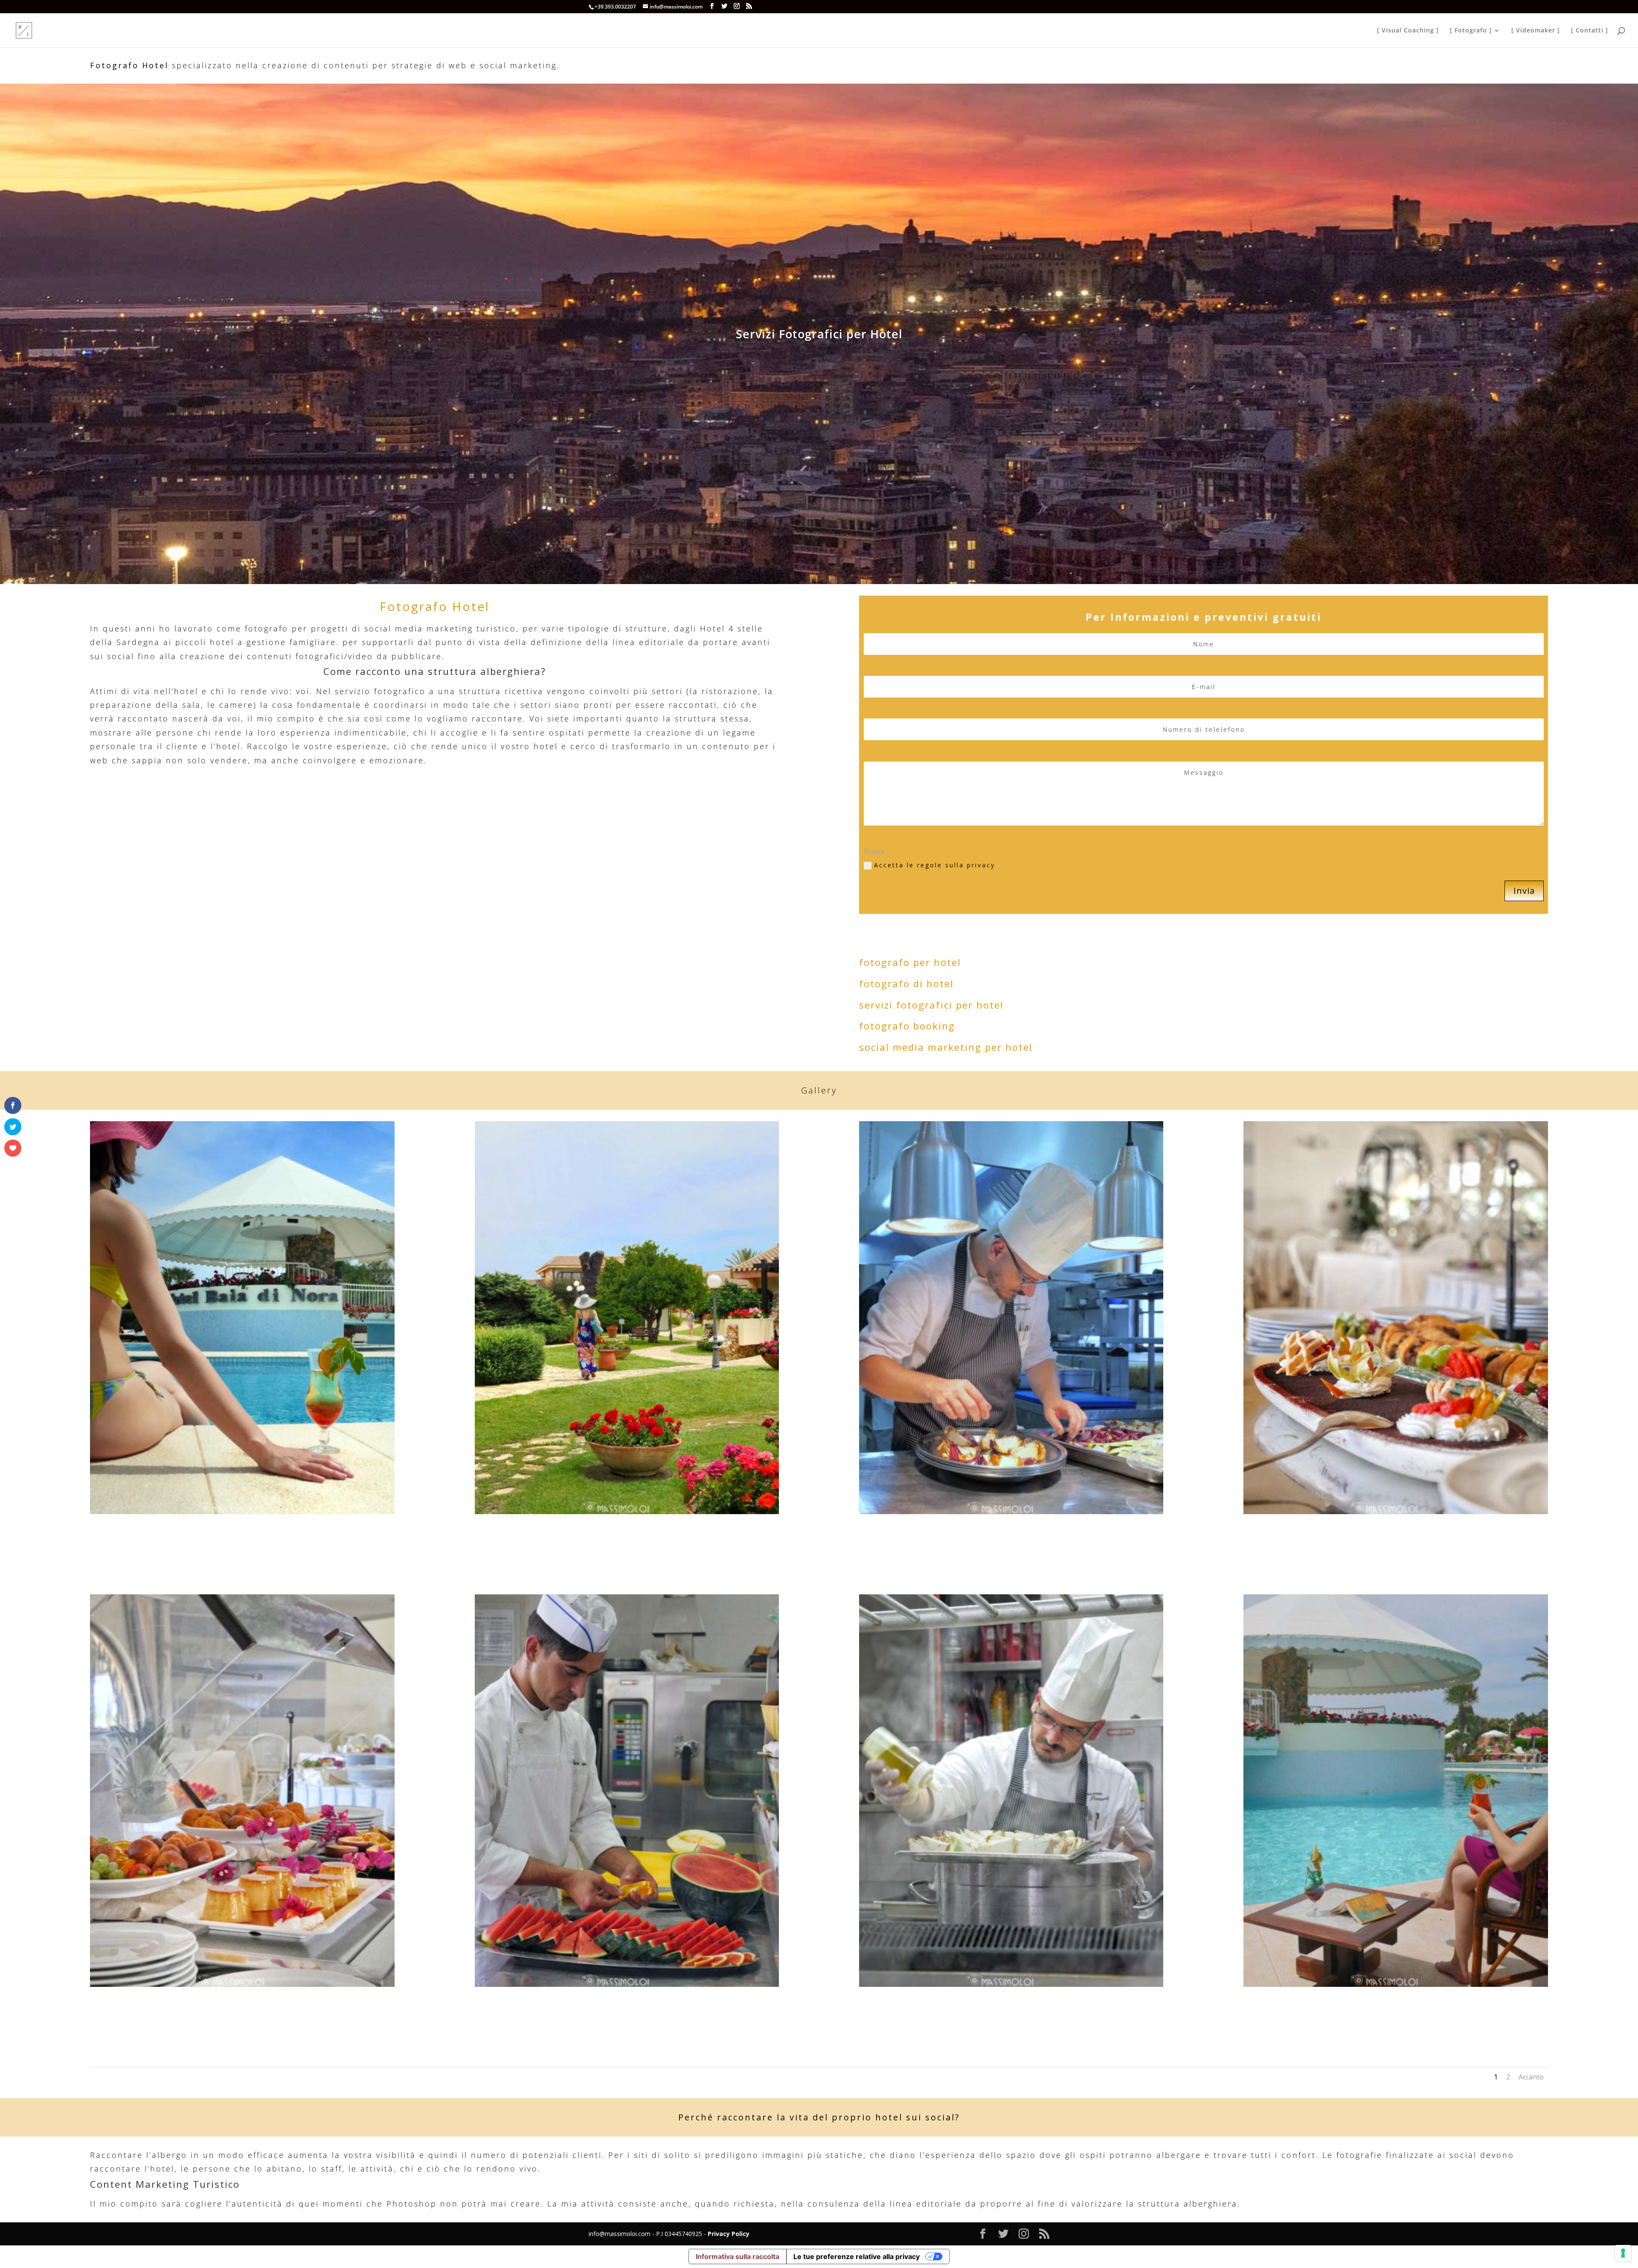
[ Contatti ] (1590, 31)
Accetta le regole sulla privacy (935, 865)
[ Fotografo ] (1471, 31)
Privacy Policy (729, 2234)
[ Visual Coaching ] (1408, 31)
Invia (1524, 891)
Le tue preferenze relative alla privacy (857, 2256)
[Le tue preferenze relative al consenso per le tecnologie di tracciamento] (1623, 2253)
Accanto (1531, 2077)
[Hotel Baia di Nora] (242, 1512)
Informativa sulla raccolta (738, 2256)
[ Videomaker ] (1536, 31)
